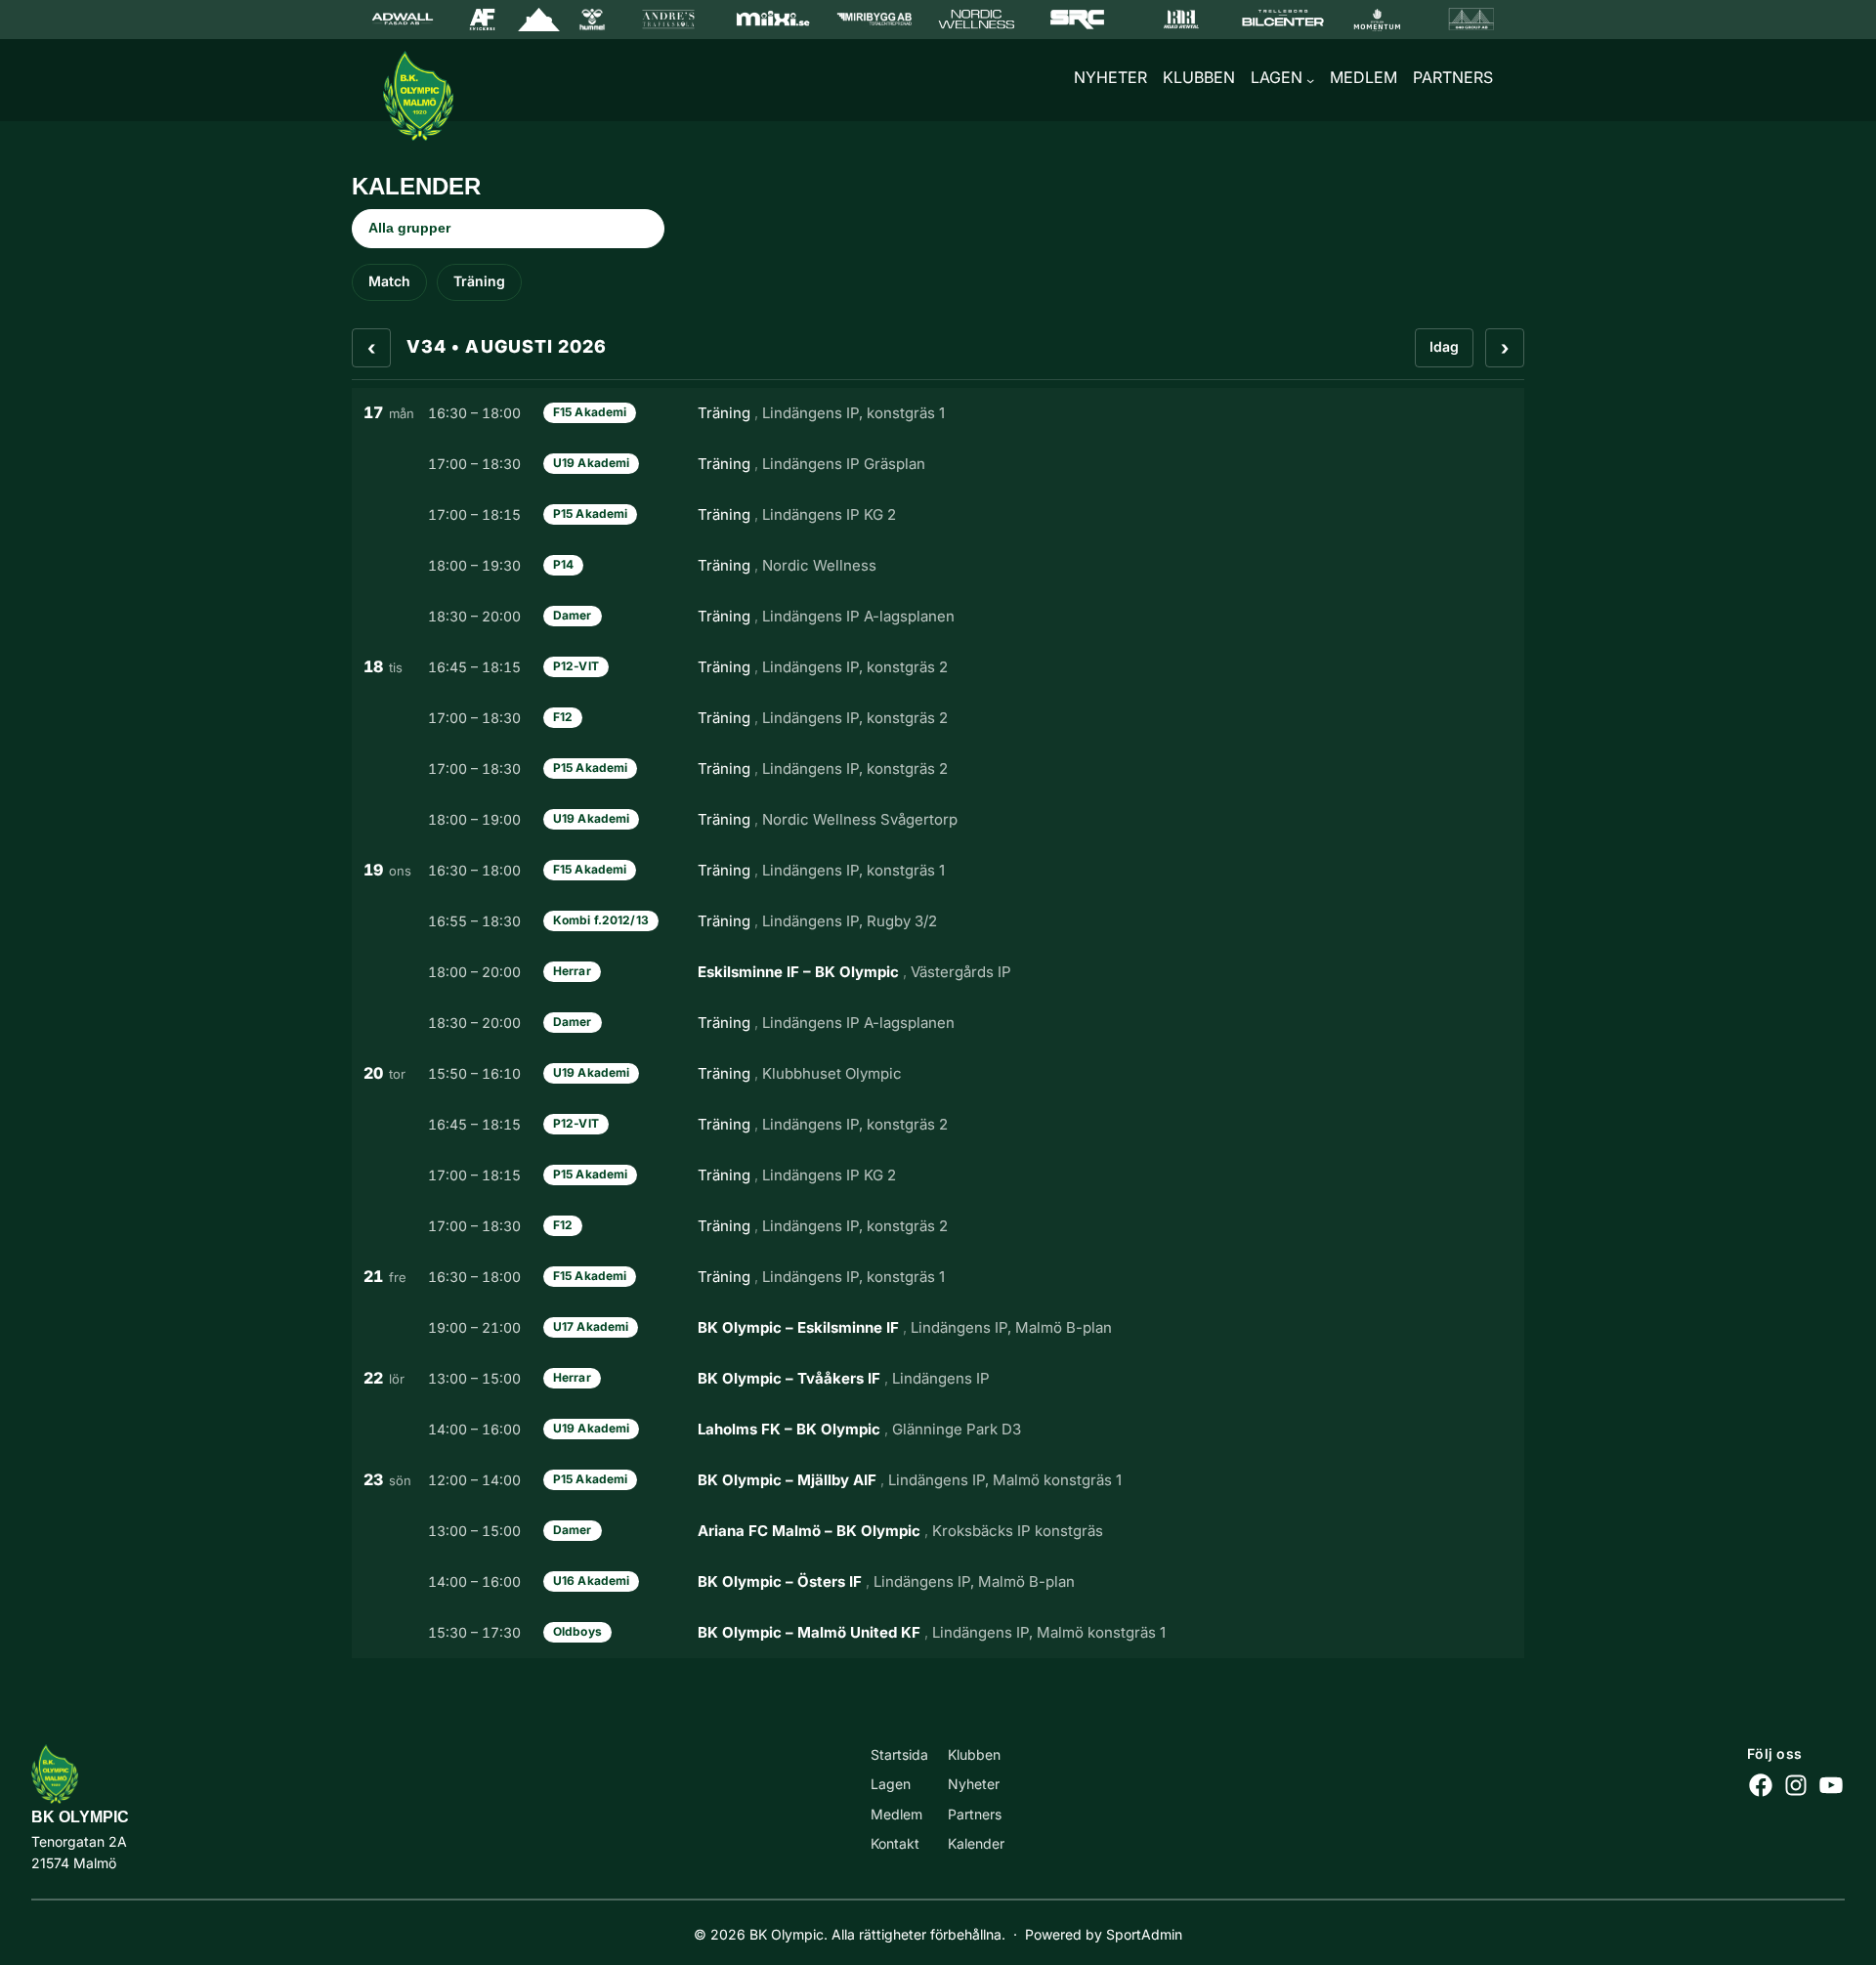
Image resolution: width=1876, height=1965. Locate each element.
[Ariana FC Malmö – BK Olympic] (938, 1531)
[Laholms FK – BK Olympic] (938, 1430)
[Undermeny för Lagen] (1310, 80)
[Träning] (938, 413)
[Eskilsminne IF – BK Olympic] (938, 972)
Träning (479, 281)
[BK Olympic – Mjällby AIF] (938, 1480)
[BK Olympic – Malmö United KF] (938, 1633)
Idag (1444, 346)
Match (389, 281)
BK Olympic (80, 1817)
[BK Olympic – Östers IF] (938, 1582)
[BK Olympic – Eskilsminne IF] (938, 1328)
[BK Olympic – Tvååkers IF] (938, 1379)
